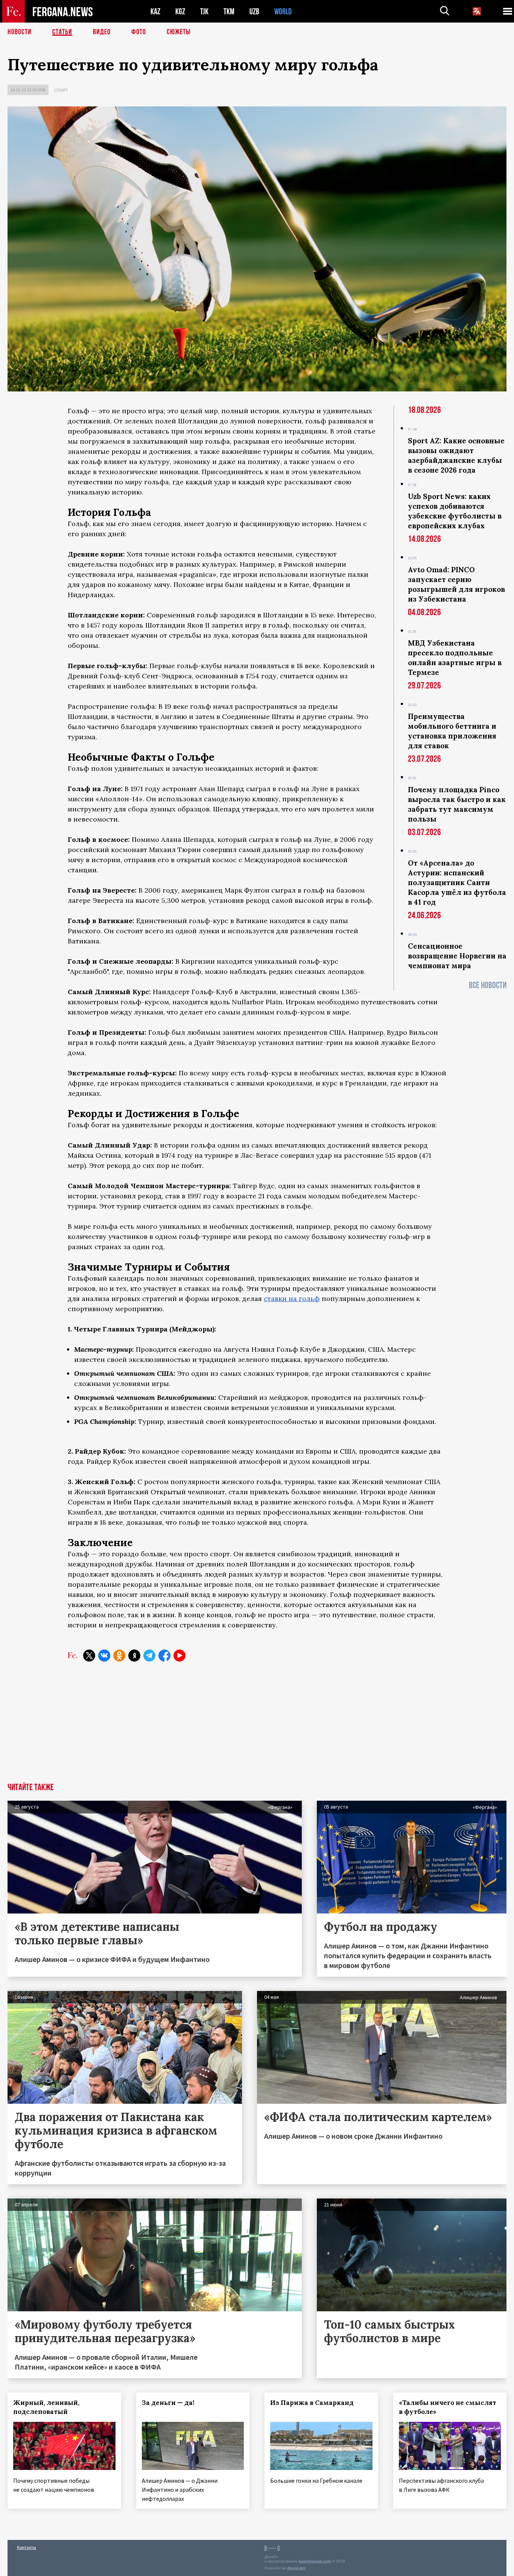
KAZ (155, 11)
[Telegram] (149, 1656)
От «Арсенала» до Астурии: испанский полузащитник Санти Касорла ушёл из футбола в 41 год (457, 882)
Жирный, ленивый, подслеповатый (46, 2407)
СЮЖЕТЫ (179, 32)
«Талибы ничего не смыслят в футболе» (448, 2407)
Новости (20, 32)
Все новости (488, 985)
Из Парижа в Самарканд (312, 2403)
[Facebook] (164, 1656)
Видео (102, 32)
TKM (229, 11)
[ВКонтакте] (104, 1656)
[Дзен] (134, 1656)
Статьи (62, 32)
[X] (89, 1656)
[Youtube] (179, 1656)
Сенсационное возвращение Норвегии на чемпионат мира (457, 956)
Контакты (27, 2547)
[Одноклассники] (119, 1656)
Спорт (61, 90)
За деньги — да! (168, 2403)
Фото (139, 32)
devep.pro (296, 2568)
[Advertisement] (257, 1727)
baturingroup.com (315, 2561)
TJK (204, 11)
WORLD (283, 11)
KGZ (180, 11)
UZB (254, 11)
